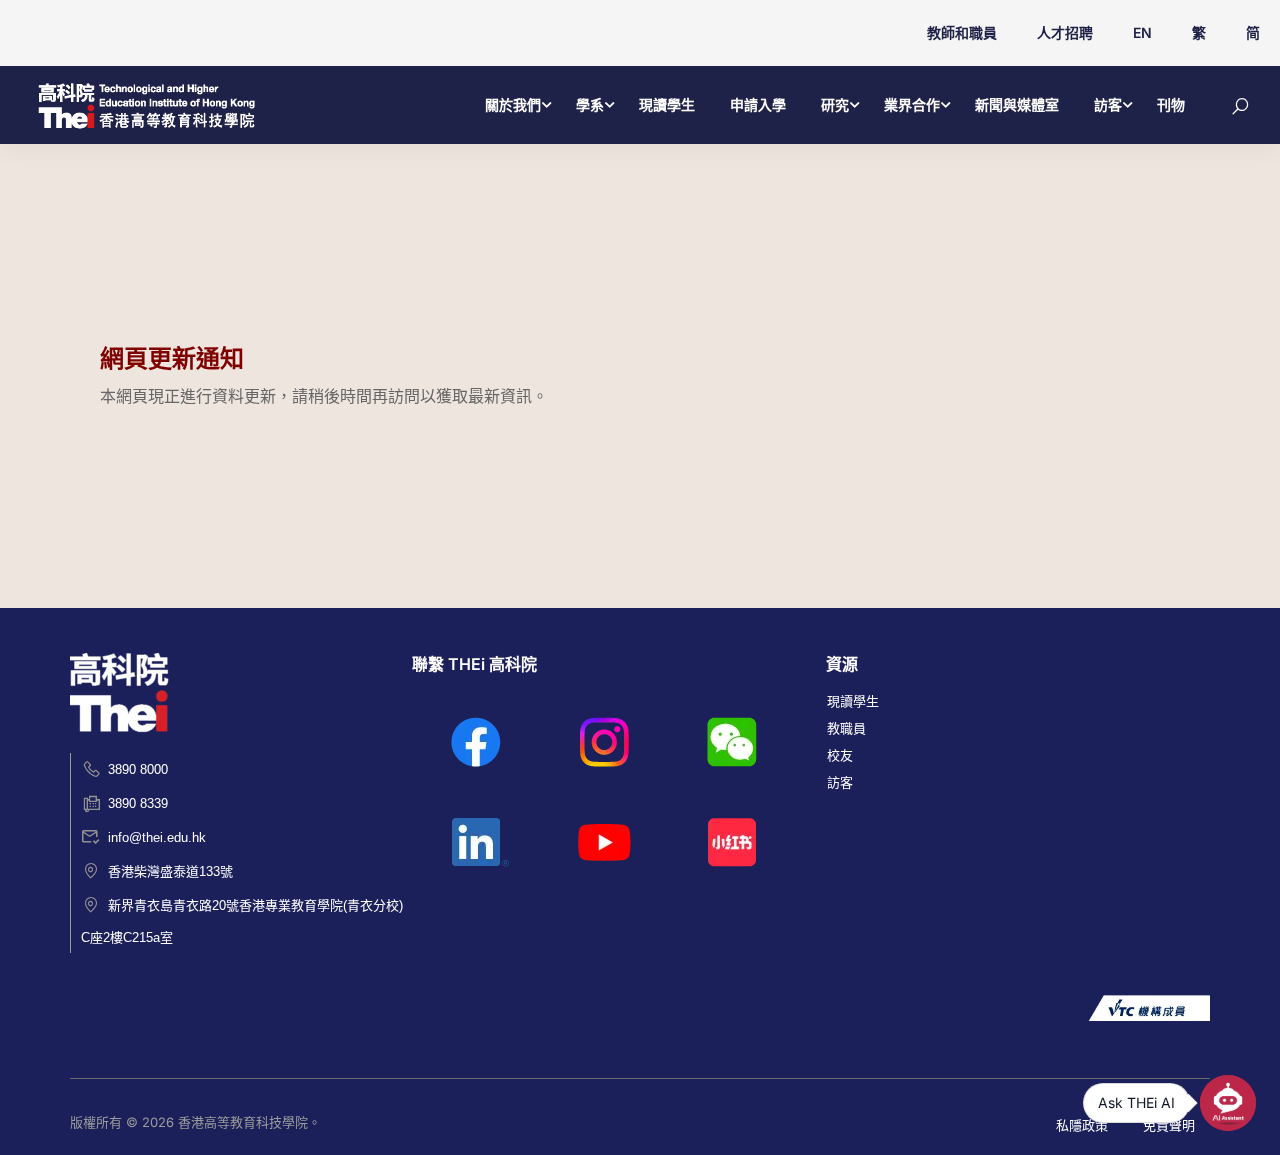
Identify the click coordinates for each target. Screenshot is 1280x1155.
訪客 (1108, 104)
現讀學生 (667, 104)
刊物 (1171, 104)
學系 (590, 104)
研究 (835, 104)
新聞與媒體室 (1017, 104)
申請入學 (758, 104)
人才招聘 (1065, 32)
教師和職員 (962, 32)
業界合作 (912, 104)
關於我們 (513, 104)
